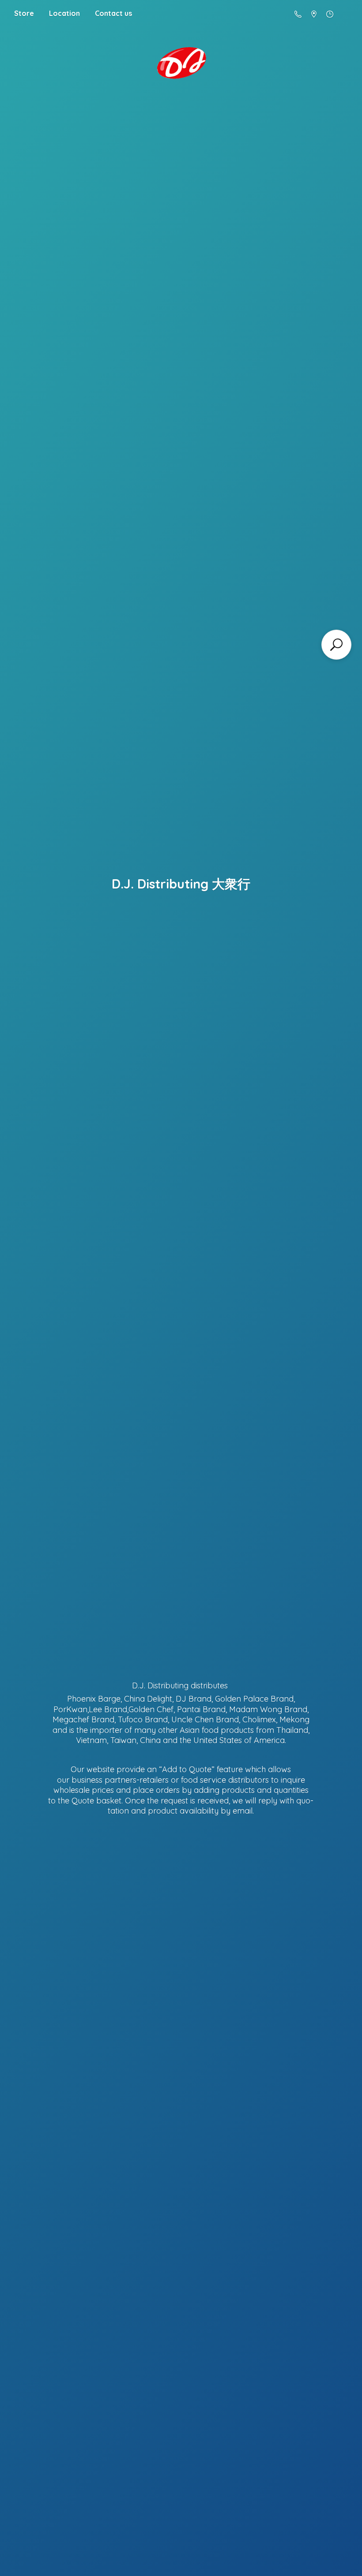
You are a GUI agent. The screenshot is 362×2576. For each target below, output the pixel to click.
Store (24, 13)
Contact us (113, 13)
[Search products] (336, 645)
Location (64, 13)
